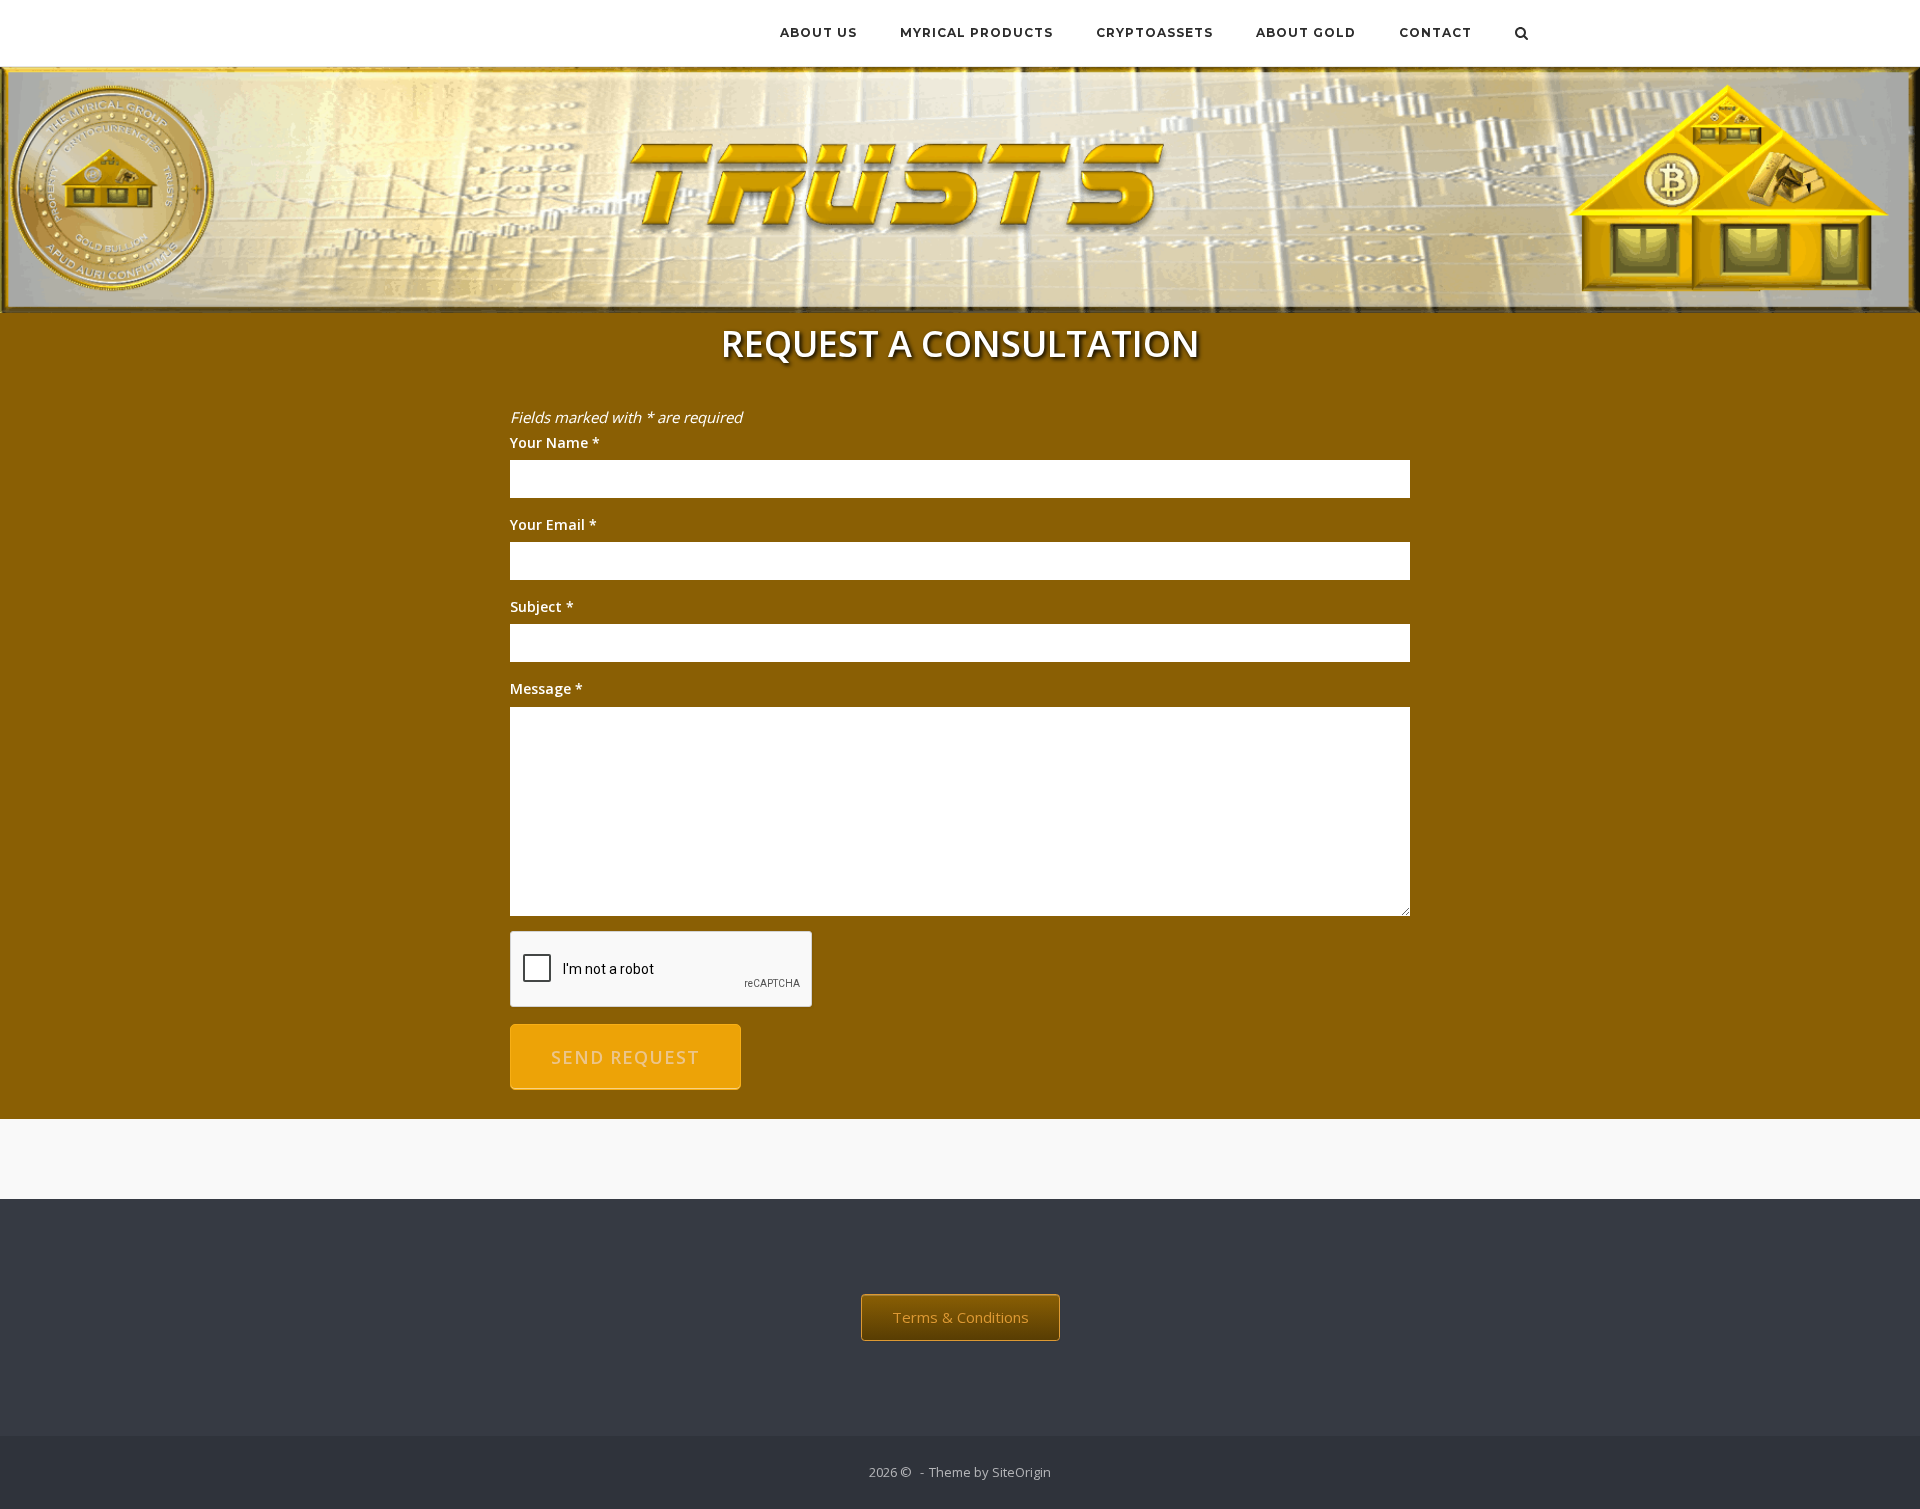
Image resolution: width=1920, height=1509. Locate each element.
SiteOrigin (1021, 1472)
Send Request (625, 1057)
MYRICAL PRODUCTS (976, 32)
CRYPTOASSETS (1154, 32)
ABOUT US (818, 32)
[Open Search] (1521, 35)
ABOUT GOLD (1306, 32)
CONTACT (1435, 32)
